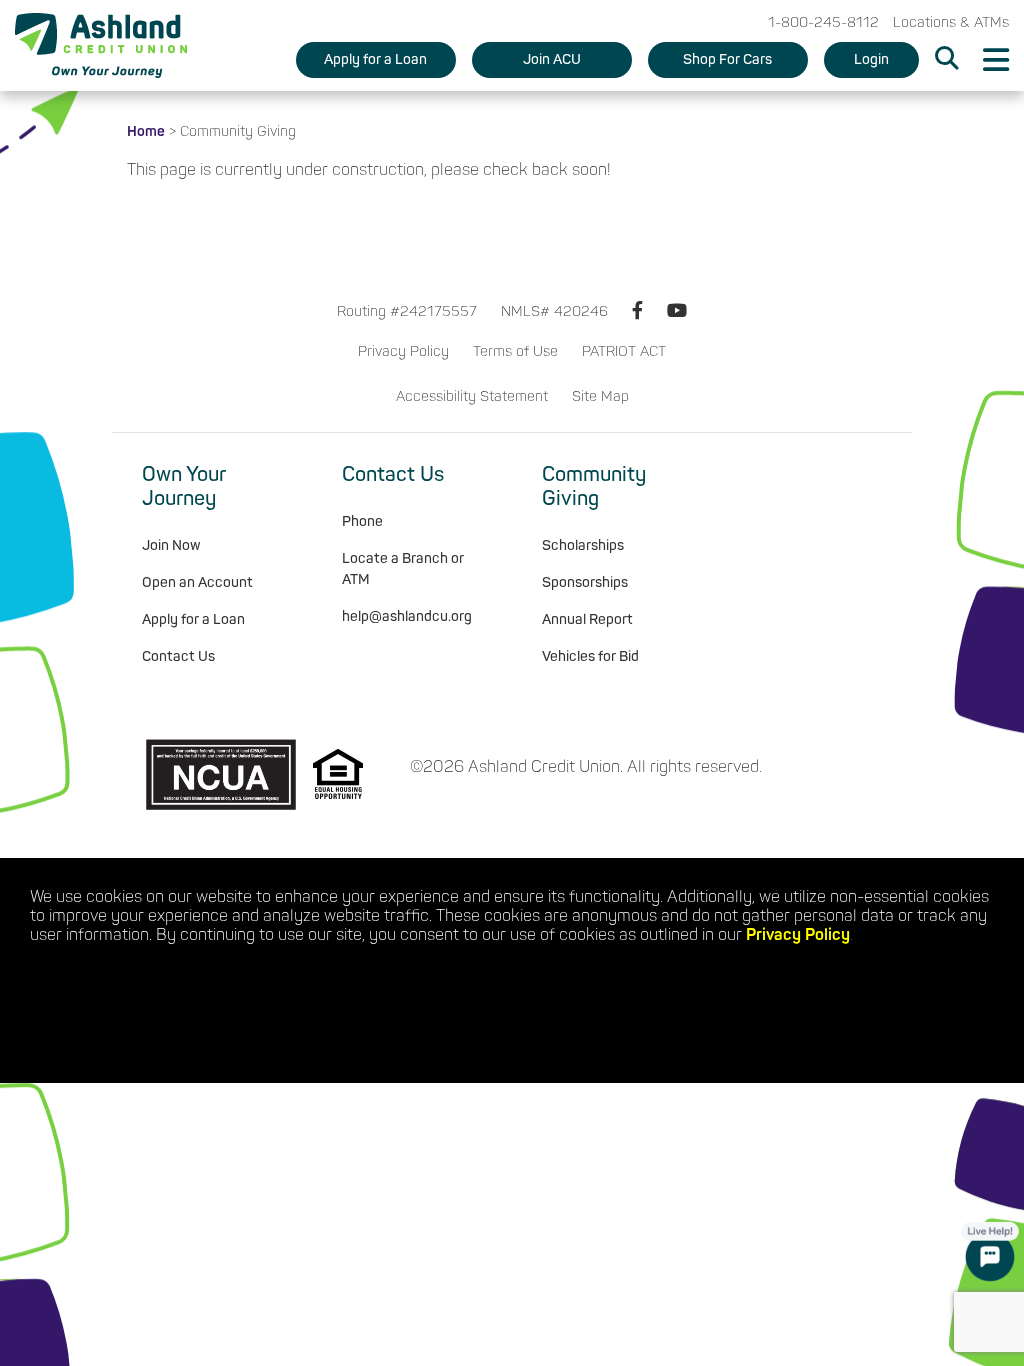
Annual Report (587, 619)
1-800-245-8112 (823, 23)
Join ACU (552, 59)
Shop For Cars (727, 59)
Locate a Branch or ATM (403, 569)
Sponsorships (585, 582)
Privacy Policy (403, 351)
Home (146, 131)
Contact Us (178, 656)
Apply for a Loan (375, 59)
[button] (947, 60)
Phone (362, 521)
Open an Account (197, 582)
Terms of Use (515, 351)
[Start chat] (990, 1252)
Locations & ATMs (951, 23)
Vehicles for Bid (590, 656)
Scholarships (583, 545)
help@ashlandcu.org (407, 616)
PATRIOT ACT (624, 351)
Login (871, 59)
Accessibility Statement (472, 396)
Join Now (171, 545)
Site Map (600, 396)
